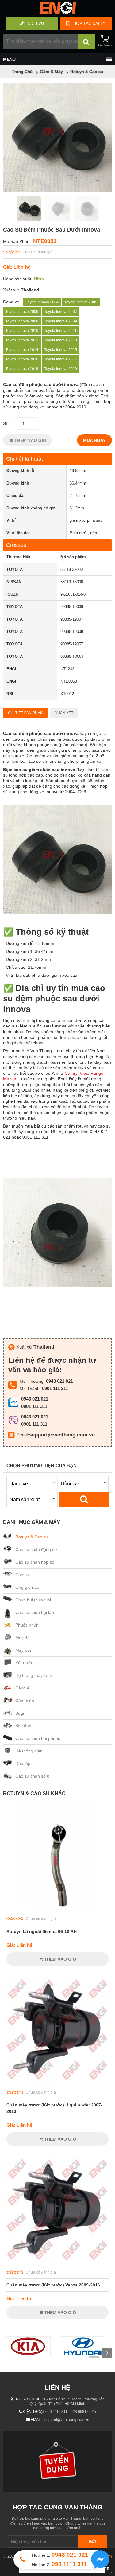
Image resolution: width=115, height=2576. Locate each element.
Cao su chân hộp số (35, 1562)
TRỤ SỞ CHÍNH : (28, 2399)
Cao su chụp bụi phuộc (38, 1738)
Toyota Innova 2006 (22, 312)
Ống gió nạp (27, 1587)
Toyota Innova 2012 (22, 340)
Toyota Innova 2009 (61, 321)
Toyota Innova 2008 (22, 321)
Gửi (92, 2542)
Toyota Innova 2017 (61, 359)
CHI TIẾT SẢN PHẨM (26, 713)
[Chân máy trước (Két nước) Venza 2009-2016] (57, 2262)
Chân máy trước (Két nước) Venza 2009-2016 (53, 2285)
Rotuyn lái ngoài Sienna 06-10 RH (42, 1931)
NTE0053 (45, 241)
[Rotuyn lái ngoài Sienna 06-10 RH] (57, 1909)
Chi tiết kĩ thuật (25, 459)
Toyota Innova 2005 (81, 302)
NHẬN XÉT (64, 713)
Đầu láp (23, 1763)
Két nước (24, 1663)
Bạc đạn (23, 1726)
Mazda (10, 1079)
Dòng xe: (12, 302)
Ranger (98, 1073)
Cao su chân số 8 (32, 1776)
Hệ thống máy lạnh (34, 1675)
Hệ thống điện (29, 1751)
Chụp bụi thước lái (33, 1600)
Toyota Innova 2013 (61, 340)
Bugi (20, 1713)
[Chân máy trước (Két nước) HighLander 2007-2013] (57, 2083)
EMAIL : (37, 2420)
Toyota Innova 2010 (22, 331)
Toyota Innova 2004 (42, 302)
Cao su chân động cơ (36, 1549)
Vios (84, 1073)
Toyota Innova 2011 (60, 331)
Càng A (22, 1688)
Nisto (39, 279)
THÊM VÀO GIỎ (30, 440)
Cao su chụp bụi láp (35, 1612)
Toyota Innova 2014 (22, 350)
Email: (23, 1435)
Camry (71, 1073)
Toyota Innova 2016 (22, 359)
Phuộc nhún (27, 1625)
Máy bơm (25, 1650)
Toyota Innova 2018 (22, 369)
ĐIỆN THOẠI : (34, 2412)
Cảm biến (25, 1701)
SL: (6, 423)
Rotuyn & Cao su (32, 1537)
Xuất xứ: (11, 290)
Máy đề (23, 1638)
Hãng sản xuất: (18, 279)
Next (107, 2353)
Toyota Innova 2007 (61, 312)
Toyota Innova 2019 (61, 369)
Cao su (22, 1575)
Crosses (16, 545)
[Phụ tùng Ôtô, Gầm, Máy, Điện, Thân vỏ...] (57, 12)
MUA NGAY (94, 440)
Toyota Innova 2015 (61, 350)
